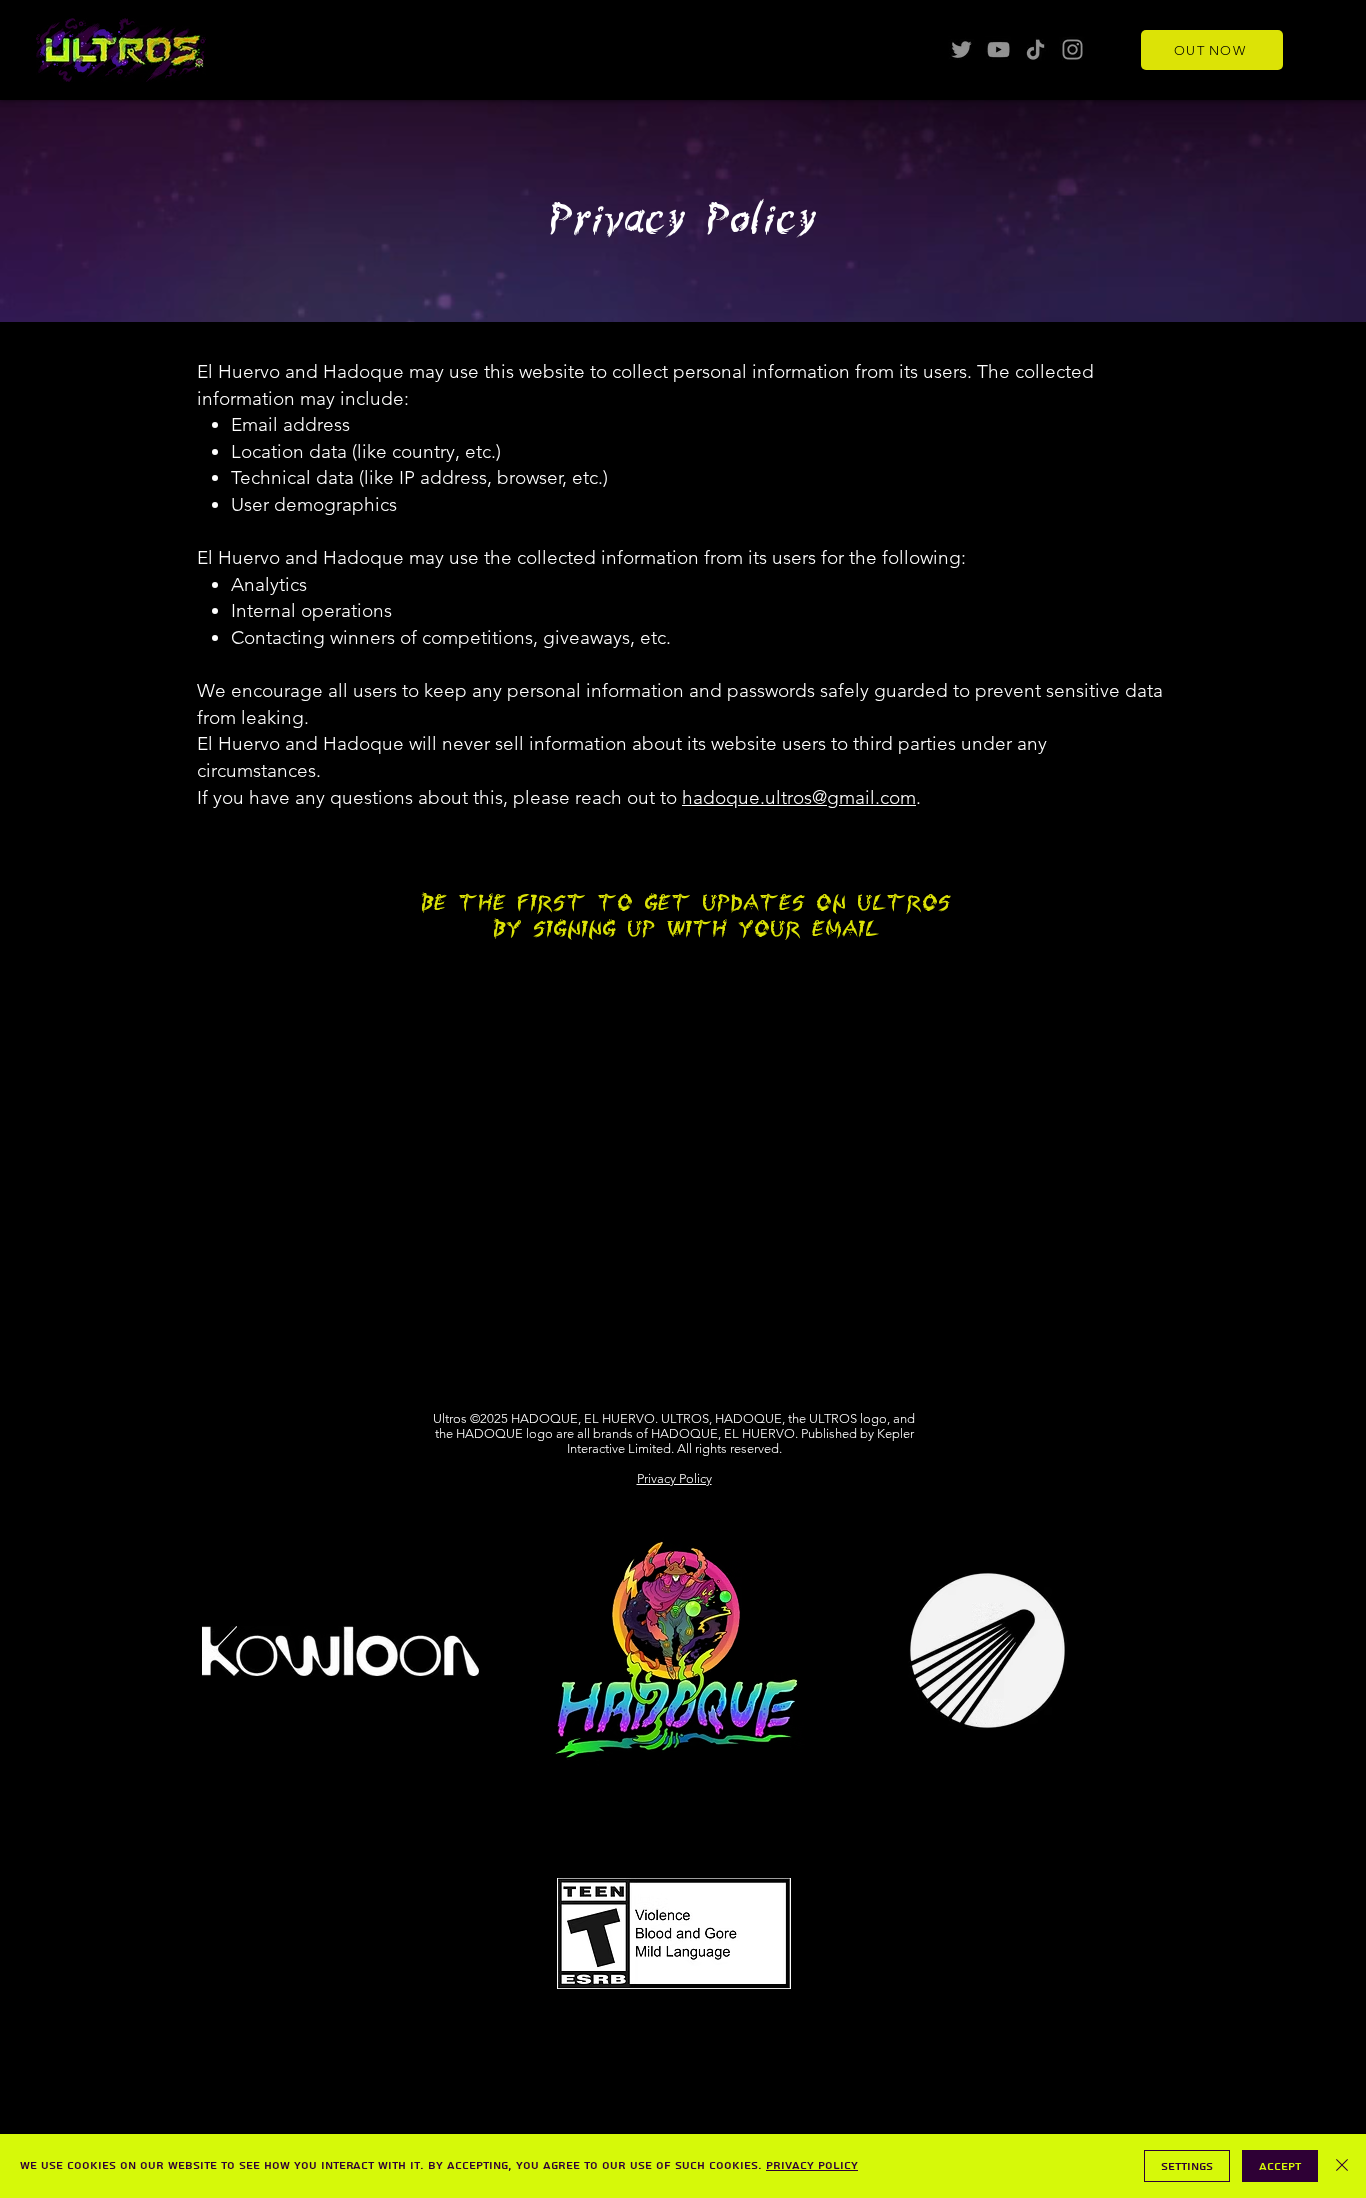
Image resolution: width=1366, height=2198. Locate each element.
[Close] (1342, 2166)
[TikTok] (1035, 49)
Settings (1187, 2166)
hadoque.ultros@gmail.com (799, 797)
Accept (1280, 2166)
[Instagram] (1072, 49)
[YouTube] (998, 49)
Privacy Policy (674, 1478)
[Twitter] (961, 49)
